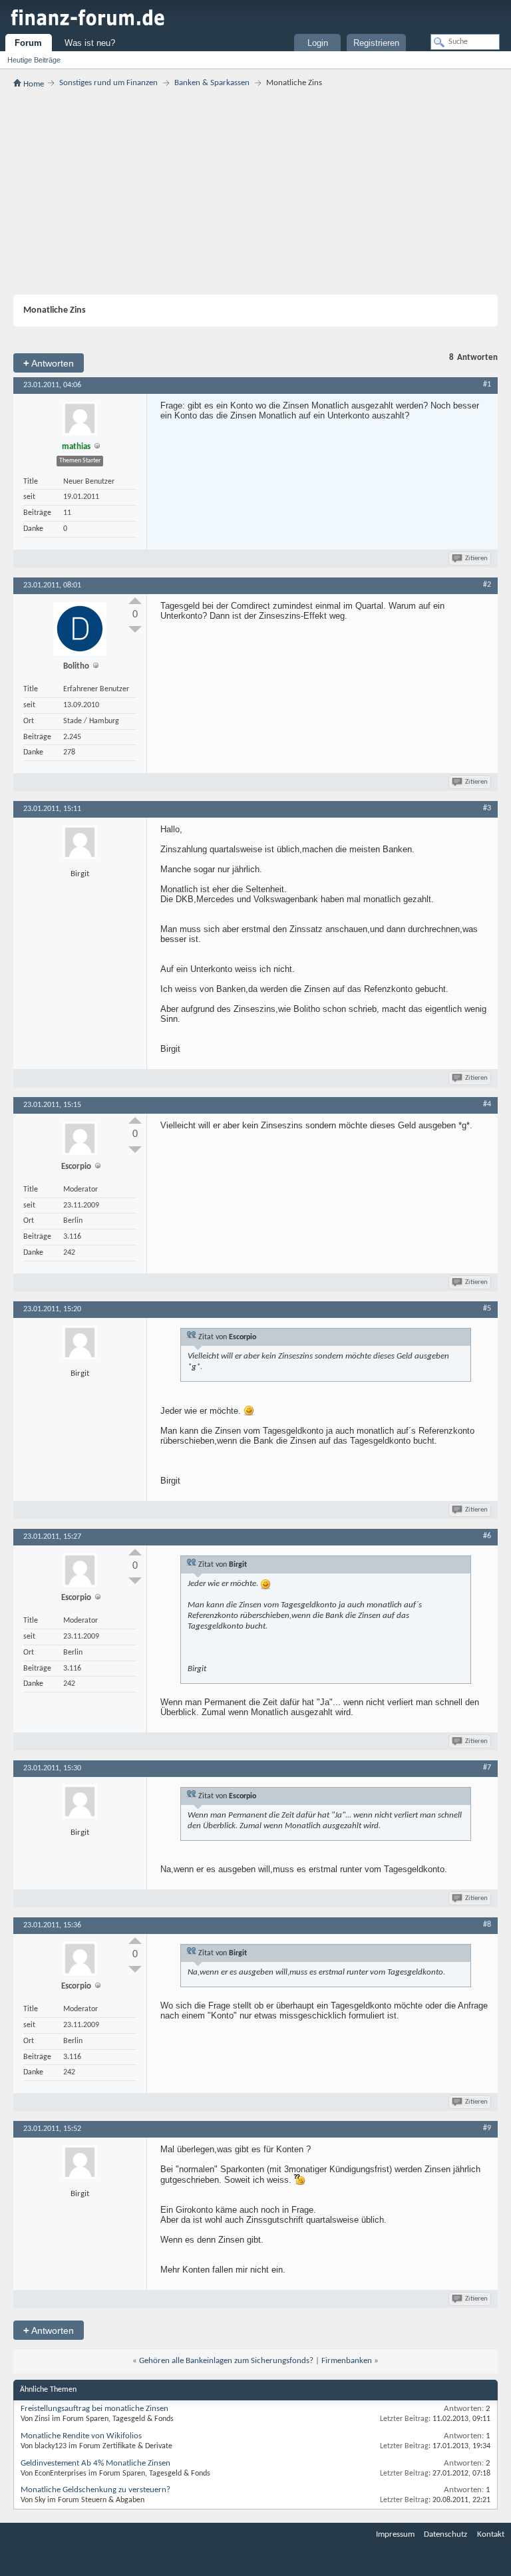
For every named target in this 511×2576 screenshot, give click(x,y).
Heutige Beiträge (34, 60)
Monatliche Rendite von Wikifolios (81, 2436)
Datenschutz (445, 2534)
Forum (28, 43)
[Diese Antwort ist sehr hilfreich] (135, 601)
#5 (487, 1309)
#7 (487, 1768)
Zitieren (476, 559)
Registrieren (376, 43)
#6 (487, 1536)
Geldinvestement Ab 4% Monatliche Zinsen (95, 2463)
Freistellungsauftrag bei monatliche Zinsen (94, 2409)
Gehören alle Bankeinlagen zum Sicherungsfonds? (226, 2361)
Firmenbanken (347, 2361)
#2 (487, 585)
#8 (487, 1925)
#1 (487, 385)
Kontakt (491, 2534)
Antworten (49, 363)
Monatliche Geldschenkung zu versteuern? (95, 2490)
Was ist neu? (90, 43)
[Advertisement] (255, 192)
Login (318, 43)
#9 (487, 2128)
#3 (487, 808)
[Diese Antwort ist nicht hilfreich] (135, 629)
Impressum (395, 2534)
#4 (487, 1104)
